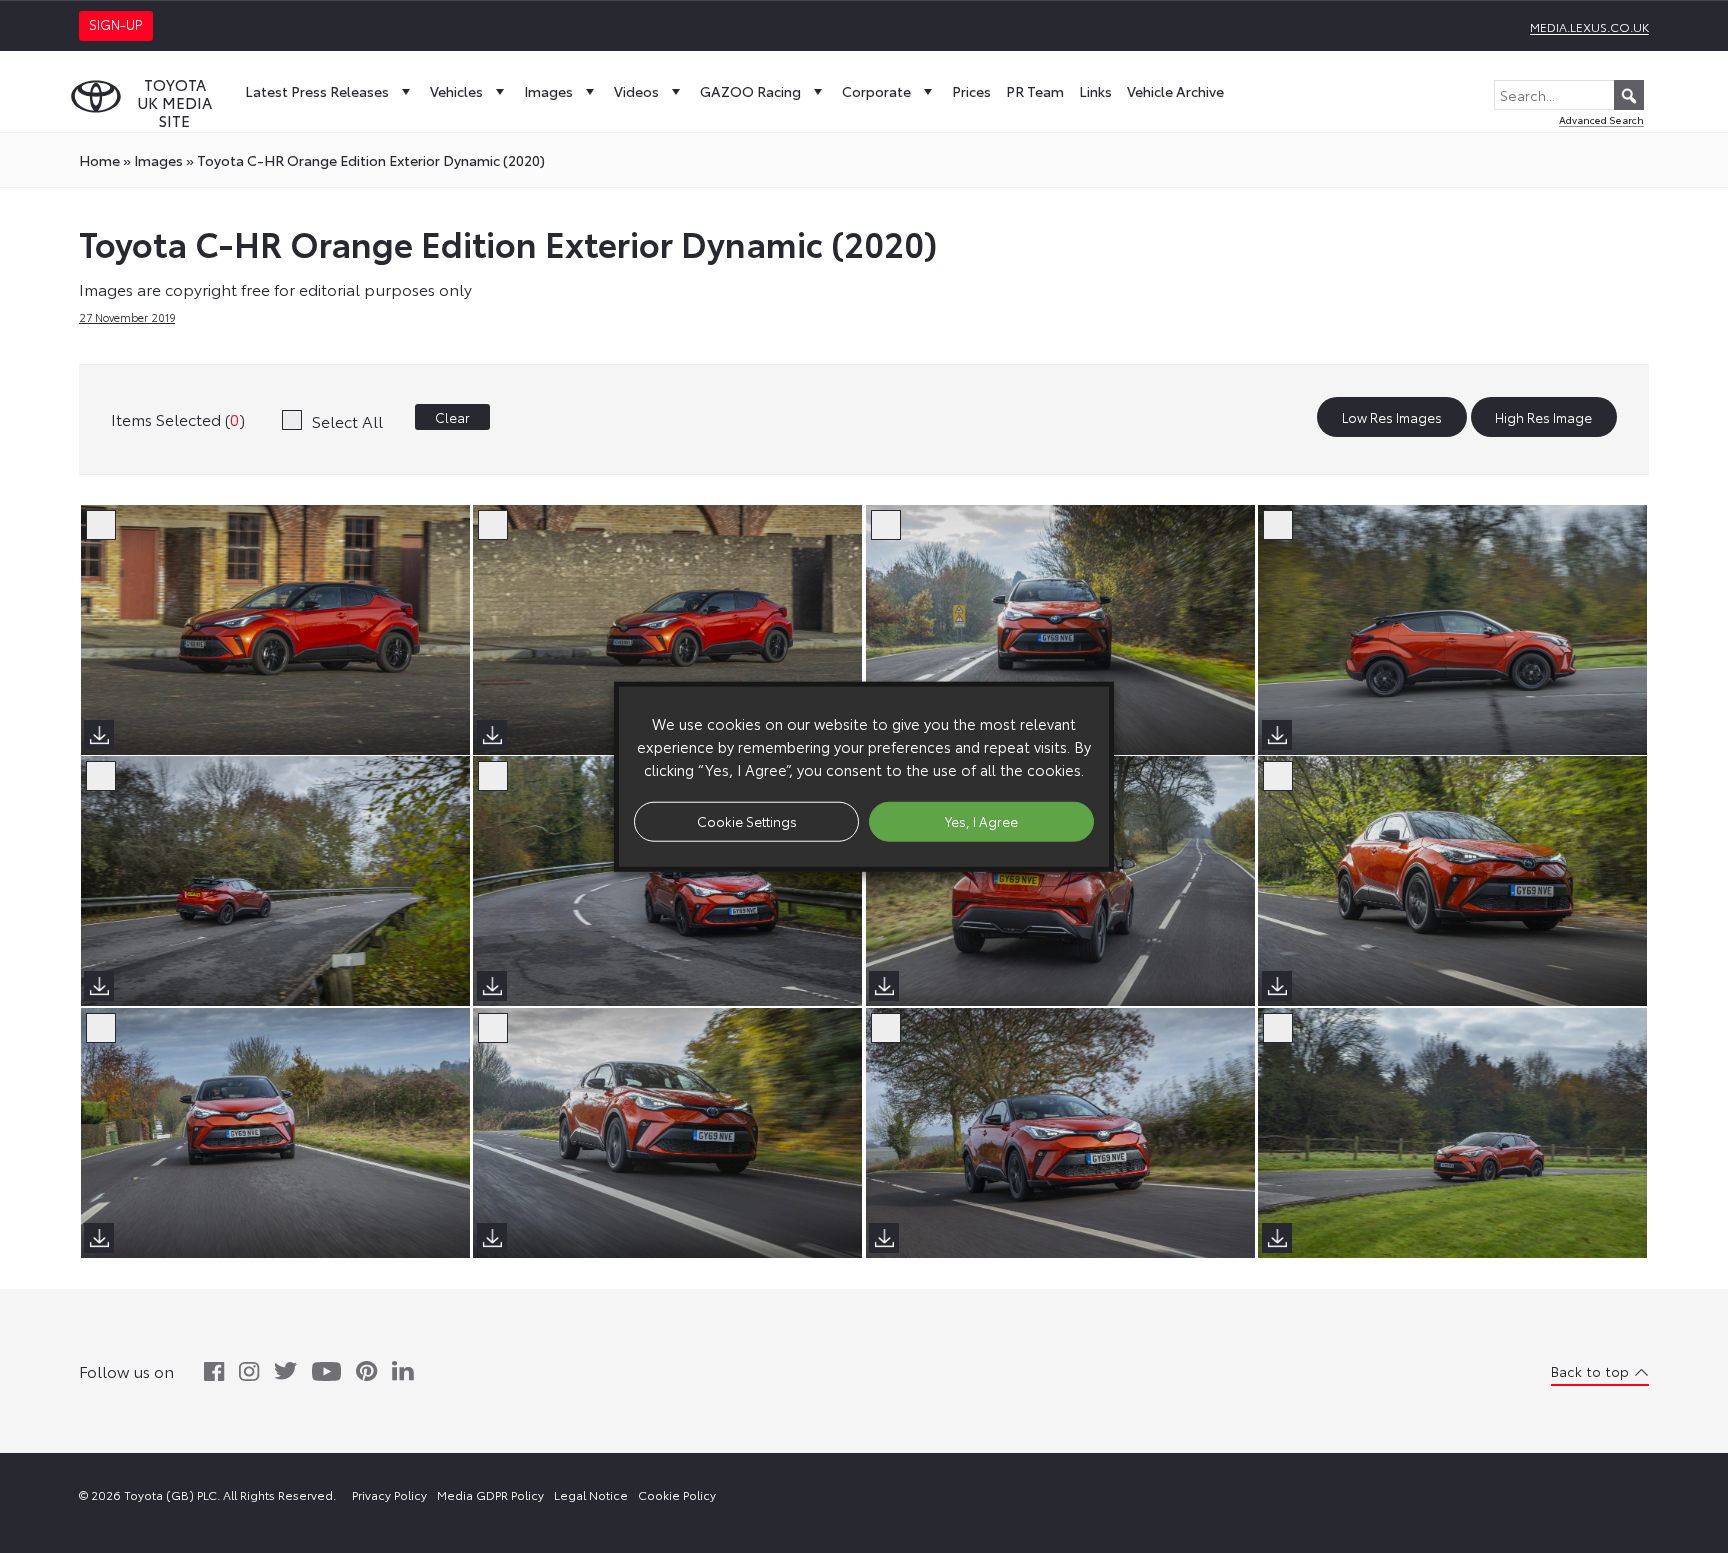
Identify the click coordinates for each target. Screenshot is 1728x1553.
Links (1095, 91)
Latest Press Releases (317, 91)
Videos (636, 91)
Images (548, 91)
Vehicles (456, 91)
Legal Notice (591, 1494)
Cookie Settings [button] (747, 821)
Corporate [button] (876, 91)
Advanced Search (1601, 119)
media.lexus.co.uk (1589, 26)
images (158, 160)
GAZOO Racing (750, 91)
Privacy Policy (389, 1494)
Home (99, 160)
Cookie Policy (677, 1494)
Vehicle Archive (1175, 91)
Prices (971, 91)
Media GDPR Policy (490, 1494)
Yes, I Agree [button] (981, 821)
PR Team (1035, 91)
